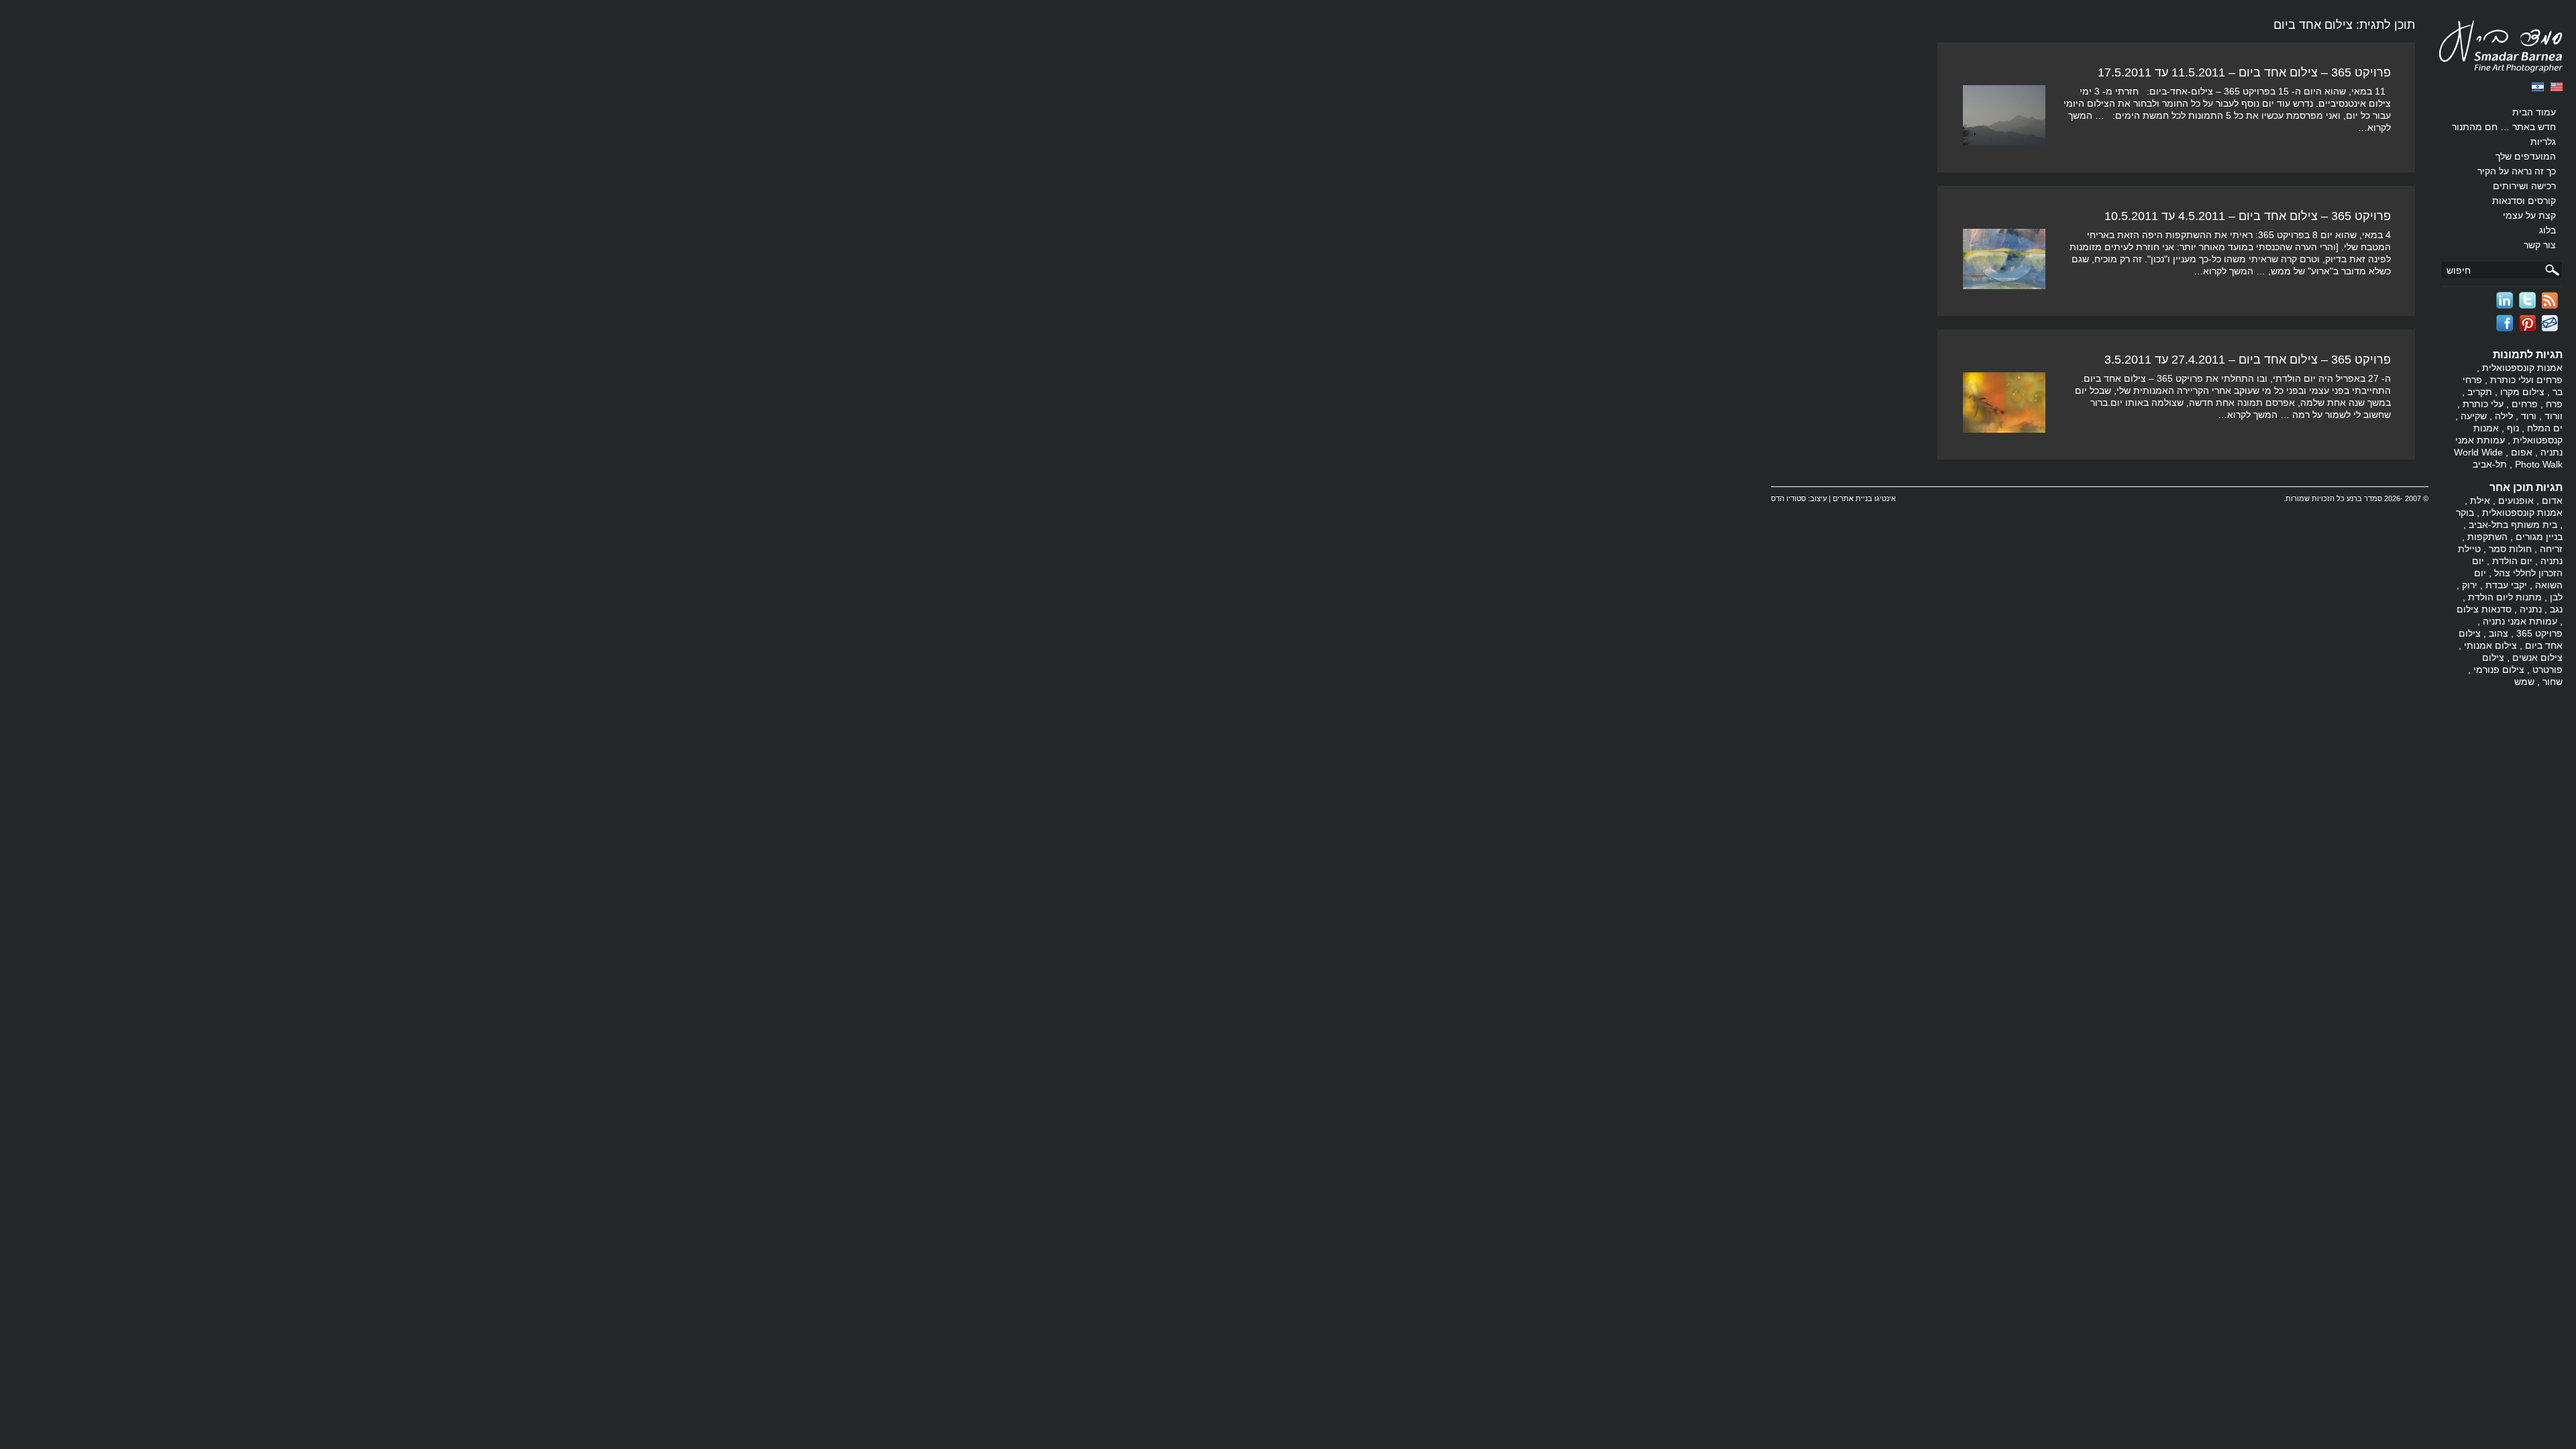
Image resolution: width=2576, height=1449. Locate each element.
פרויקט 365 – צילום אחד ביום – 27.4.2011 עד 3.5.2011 (2248, 360)
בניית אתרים (1853, 498)
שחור (2553, 682)
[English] (2557, 87)
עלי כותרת (2483, 404)
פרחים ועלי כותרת (2526, 380)
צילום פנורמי (2499, 669)
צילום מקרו (2522, 392)
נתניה (2531, 609)
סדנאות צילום (2484, 609)
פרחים (2525, 404)
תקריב (2480, 392)
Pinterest (2527, 323)
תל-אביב (2490, 464)
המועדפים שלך (2526, 156)
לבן (2556, 597)
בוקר (2465, 513)
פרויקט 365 (2539, 633)
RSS (2550, 300)
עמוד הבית (2534, 112)
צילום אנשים (2537, 657)
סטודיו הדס (1788, 498)
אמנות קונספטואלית (2522, 368)
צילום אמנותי (2490, 645)
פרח (2554, 404)
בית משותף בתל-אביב (2513, 525)
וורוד (2554, 416)
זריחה (2551, 549)
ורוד (2529, 416)
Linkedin (2505, 300)
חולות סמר (2510, 549)
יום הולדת (2512, 561)
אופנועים (2516, 500)
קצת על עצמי (2529, 215)
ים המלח (2545, 428)
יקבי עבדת (2506, 585)
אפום (2522, 452)
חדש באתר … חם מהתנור (2504, 127)
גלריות (2543, 142)
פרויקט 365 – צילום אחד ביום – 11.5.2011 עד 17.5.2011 (2244, 72)
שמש (2524, 682)
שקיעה (2474, 416)
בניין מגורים (2539, 537)
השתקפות (2487, 537)
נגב (2556, 609)
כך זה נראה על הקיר (2517, 171)
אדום (2552, 500)
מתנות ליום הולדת (2505, 597)
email (2550, 323)
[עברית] (2538, 87)
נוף (2513, 428)
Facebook (2505, 323)
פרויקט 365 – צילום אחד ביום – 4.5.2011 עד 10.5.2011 (2248, 216)
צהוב (2499, 633)
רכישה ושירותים (2524, 186)
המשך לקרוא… (2223, 271)
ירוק (2470, 585)
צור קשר (2540, 245)
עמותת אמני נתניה (2520, 621)
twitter (2527, 300)
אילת (2480, 500)
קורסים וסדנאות (2524, 201)
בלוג (2547, 230)
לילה (2504, 416)
